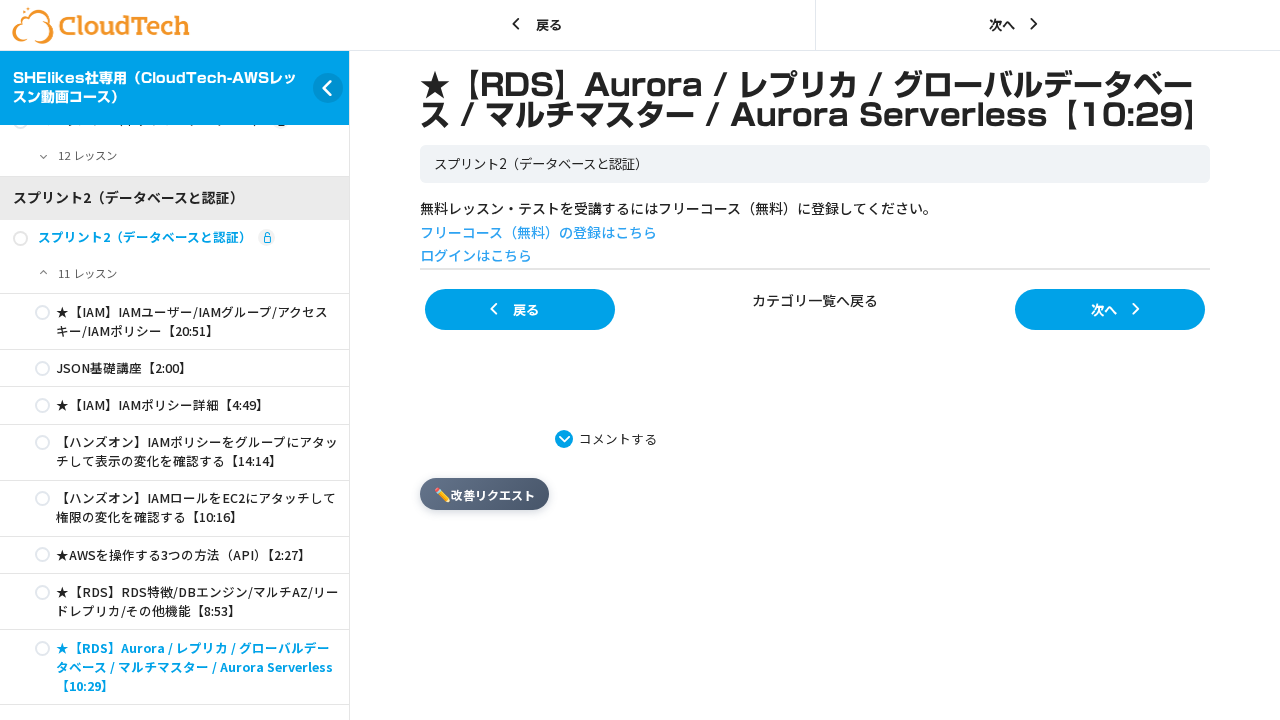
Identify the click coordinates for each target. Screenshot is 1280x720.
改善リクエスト (484, 494)
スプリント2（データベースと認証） (541, 163)
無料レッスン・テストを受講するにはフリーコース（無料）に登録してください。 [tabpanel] (678, 232)
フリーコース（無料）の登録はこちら (538, 232)
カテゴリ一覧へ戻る (815, 300)
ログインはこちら (476, 255)
